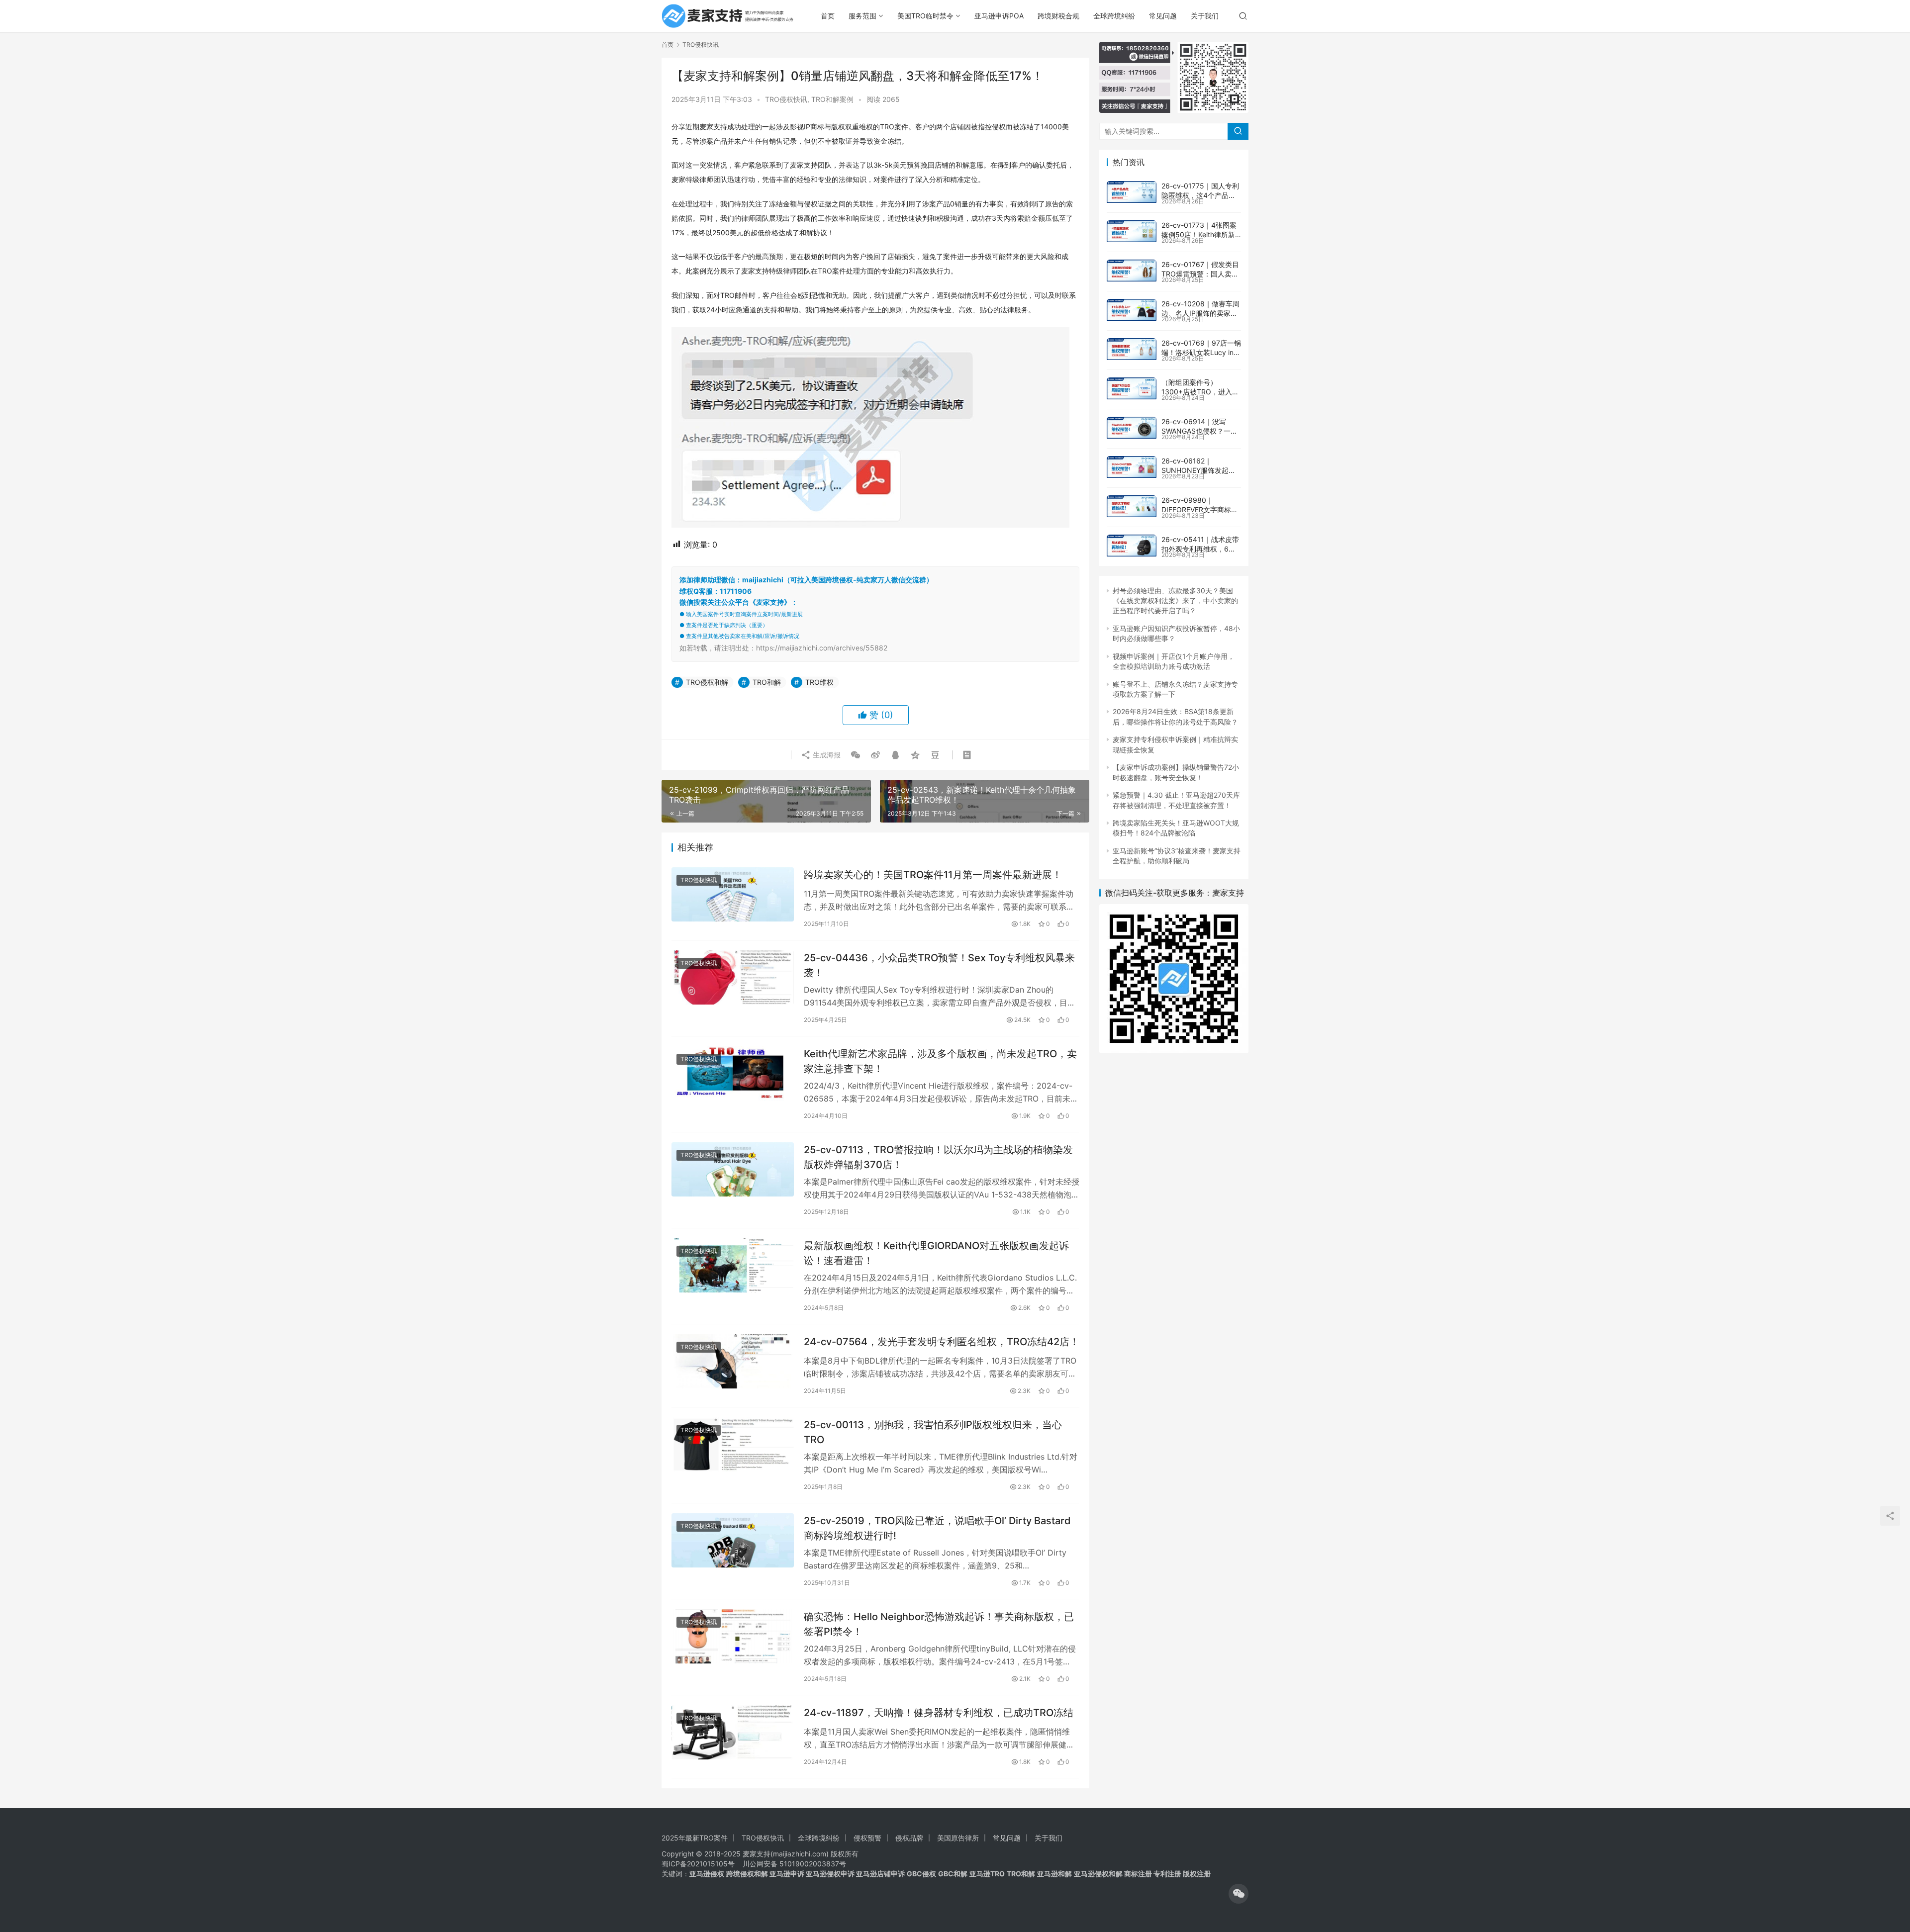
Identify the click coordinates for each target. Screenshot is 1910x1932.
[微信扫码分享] (856, 755)
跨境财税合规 (1058, 16)
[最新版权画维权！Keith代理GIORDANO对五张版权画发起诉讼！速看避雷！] (733, 1265)
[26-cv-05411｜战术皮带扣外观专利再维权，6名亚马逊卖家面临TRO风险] (1132, 546)
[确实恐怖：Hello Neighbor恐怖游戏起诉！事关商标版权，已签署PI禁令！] (733, 1636)
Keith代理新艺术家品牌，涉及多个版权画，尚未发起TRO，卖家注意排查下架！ (940, 1061)
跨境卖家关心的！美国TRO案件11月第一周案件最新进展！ (933, 875)
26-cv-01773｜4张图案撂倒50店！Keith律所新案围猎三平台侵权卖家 (1199, 235)
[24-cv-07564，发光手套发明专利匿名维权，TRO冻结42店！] (733, 1361)
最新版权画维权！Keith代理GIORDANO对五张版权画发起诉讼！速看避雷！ (936, 1253)
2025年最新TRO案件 (695, 1838)
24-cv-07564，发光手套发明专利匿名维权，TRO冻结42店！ (942, 1342)
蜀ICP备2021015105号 (698, 1864)
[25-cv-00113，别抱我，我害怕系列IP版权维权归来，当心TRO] (733, 1444)
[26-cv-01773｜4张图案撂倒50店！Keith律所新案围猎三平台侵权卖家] (1132, 231)
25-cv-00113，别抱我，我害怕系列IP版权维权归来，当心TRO (933, 1432)
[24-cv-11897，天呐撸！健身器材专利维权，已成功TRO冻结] (733, 1732)
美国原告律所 (958, 1838)
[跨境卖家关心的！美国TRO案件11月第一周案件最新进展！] (733, 894)
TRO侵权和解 (707, 682)
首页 (828, 16)
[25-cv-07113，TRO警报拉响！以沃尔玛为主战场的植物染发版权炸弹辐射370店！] (733, 1169)
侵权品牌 (909, 1838)
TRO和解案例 (832, 99)
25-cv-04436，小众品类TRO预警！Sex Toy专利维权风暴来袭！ (939, 965)
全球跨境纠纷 (1114, 16)
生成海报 (826, 755)
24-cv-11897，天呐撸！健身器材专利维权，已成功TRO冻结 (939, 1713)
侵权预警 (867, 1838)
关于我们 (1205, 16)
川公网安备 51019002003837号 (794, 1864)
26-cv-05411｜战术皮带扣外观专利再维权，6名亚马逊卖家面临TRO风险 (1200, 549)
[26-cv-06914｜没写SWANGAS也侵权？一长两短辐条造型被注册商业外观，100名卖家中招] (1132, 428)
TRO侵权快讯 (786, 99)
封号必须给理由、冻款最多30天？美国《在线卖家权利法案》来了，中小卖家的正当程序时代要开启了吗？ (1175, 601)
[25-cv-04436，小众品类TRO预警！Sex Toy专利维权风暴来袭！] (733, 977)
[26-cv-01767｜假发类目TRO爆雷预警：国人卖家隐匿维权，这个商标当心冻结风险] (1132, 271)
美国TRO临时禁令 (925, 16)
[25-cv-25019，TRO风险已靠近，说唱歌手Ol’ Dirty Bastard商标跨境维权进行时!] (733, 1540)
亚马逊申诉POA (999, 16)
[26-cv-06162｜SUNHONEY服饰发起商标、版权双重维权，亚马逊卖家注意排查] (1132, 467)
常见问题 (1163, 16)
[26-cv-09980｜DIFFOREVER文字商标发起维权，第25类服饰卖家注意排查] (1132, 506)
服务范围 (862, 16)
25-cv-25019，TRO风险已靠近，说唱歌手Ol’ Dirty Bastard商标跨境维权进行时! (937, 1528)
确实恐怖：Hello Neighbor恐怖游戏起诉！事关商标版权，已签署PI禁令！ (939, 1624)
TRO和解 (767, 682)
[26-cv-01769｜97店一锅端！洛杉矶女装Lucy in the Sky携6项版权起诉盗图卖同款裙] (1132, 349)
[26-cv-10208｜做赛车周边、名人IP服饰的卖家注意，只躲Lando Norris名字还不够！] (1132, 310)
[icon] (1239, 1894)
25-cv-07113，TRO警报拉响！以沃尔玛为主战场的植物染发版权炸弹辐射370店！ (938, 1157)
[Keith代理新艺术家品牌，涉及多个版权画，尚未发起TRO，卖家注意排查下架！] (733, 1073)
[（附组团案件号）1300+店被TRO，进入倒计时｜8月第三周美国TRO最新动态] (1132, 388)
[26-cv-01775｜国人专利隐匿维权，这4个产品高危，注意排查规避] (1132, 192)
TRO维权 (819, 682)
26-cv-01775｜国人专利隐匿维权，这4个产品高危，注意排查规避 (1200, 195)
